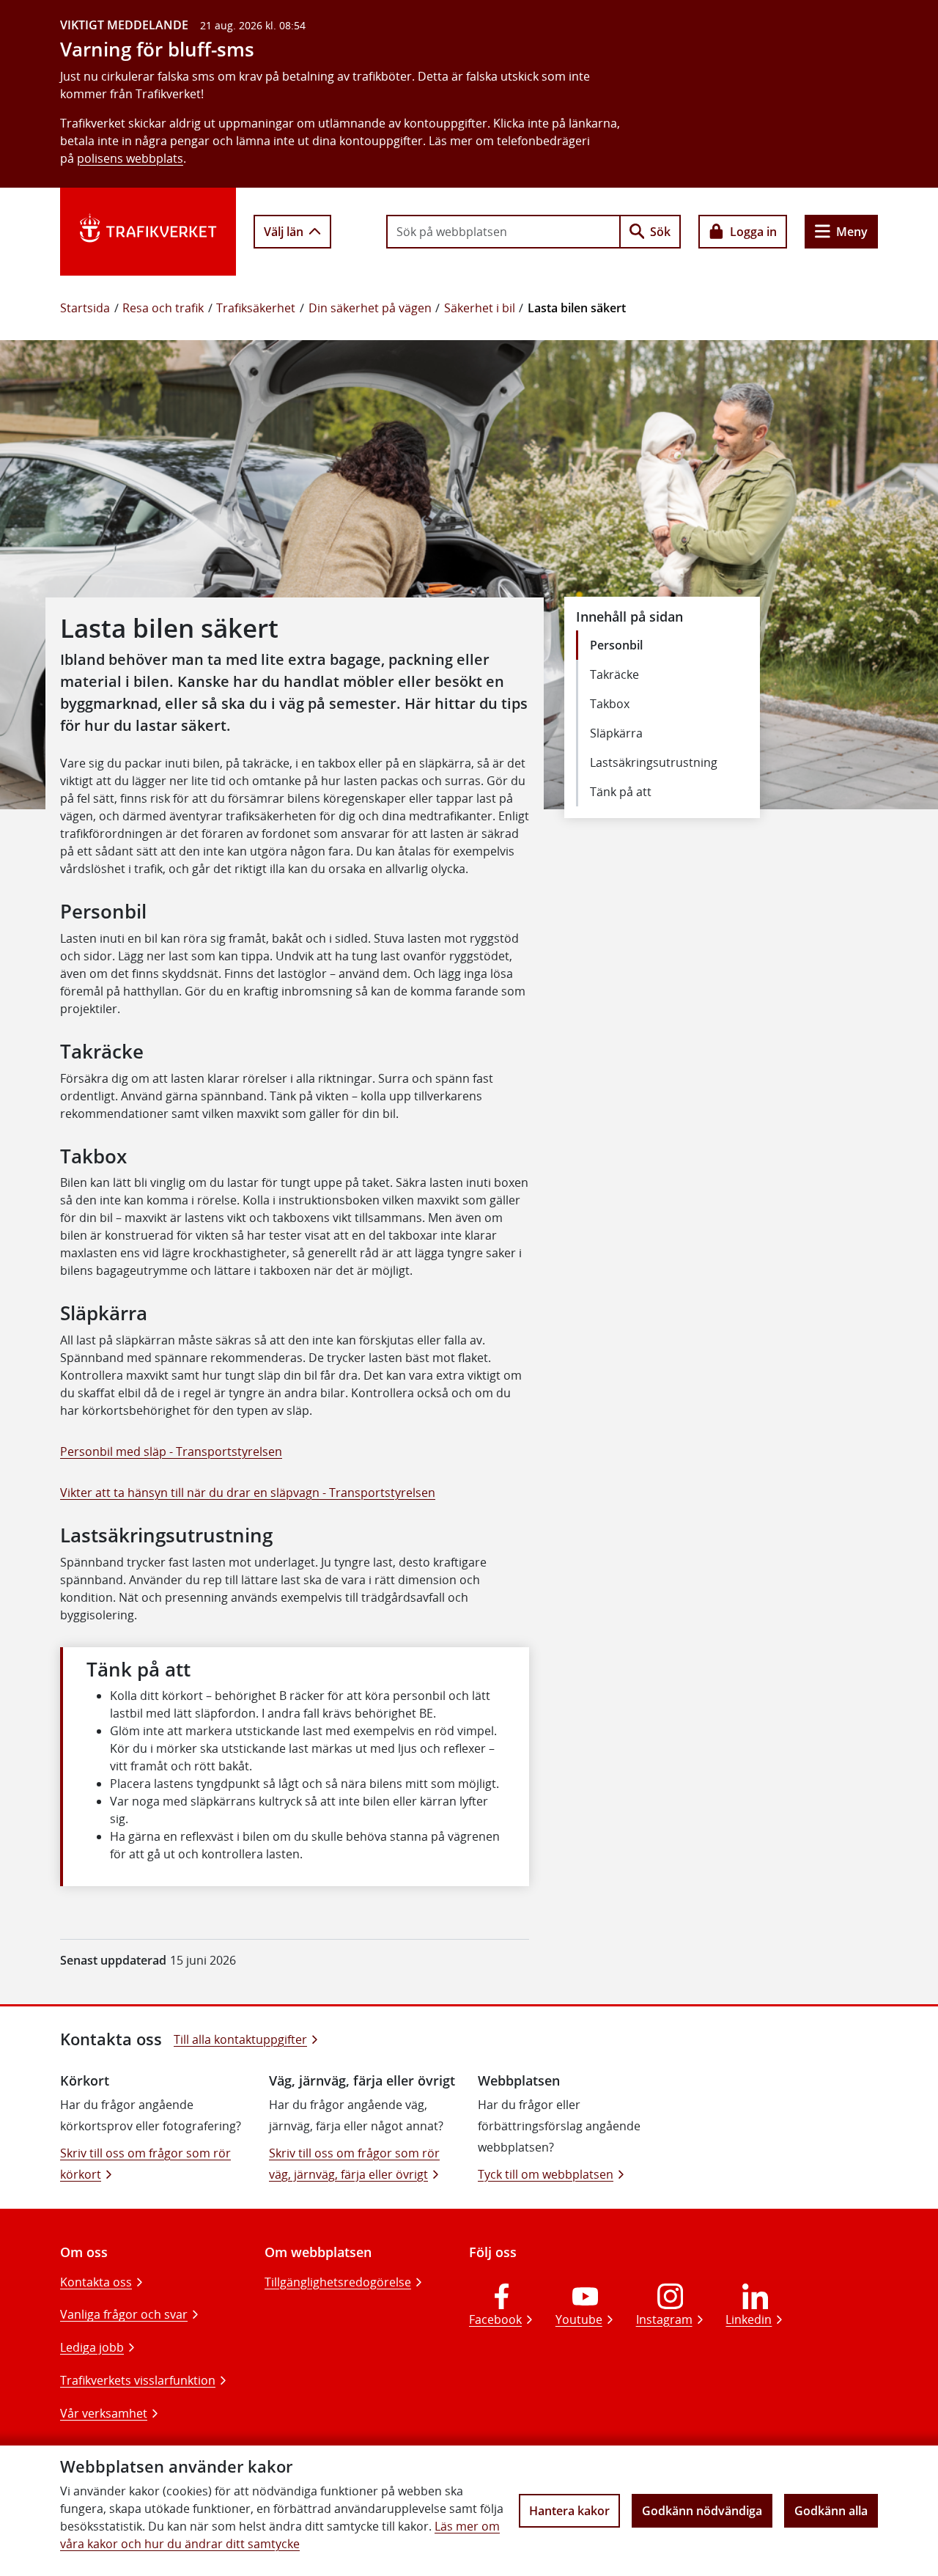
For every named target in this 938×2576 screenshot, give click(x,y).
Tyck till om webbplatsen (546, 2174)
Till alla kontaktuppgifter (240, 2039)
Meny (852, 232)
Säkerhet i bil (480, 308)
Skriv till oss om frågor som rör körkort (145, 2164)
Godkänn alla (831, 2511)
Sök (660, 232)
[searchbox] (503, 232)
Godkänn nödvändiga (702, 2511)
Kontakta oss (96, 2282)
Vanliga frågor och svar (124, 2314)
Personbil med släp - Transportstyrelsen (171, 1451)
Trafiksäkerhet (256, 308)
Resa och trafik (163, 308)
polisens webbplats (130, 158)
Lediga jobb (92, 2347)
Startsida (85, 308)
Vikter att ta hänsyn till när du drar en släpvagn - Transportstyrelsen (248, 1493)
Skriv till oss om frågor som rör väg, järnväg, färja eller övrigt (354, 2164)
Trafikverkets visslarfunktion (138, 2380)
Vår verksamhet (104, 2413)
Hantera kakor (569, 2511)
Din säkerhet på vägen (370, 308)
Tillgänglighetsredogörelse (338, 2282)
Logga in (753, 232)
